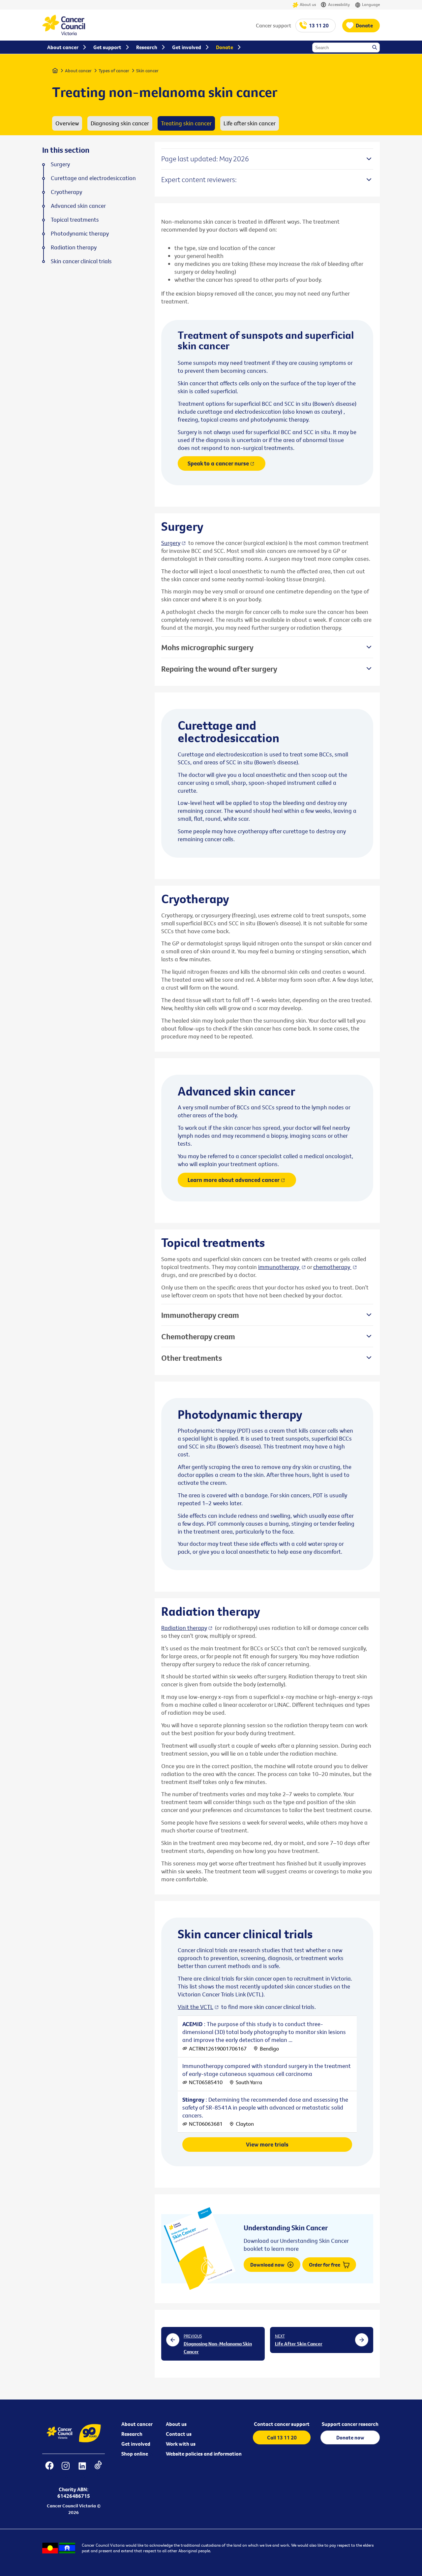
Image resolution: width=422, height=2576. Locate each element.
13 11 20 (319, 25)
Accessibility (339, 4)
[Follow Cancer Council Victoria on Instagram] (65, 2470)
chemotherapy (332, 1267)
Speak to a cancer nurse (218, 463)
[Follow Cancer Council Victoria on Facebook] (49, 2470)
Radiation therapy (184, 1628)
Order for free (325, 2265)
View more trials (267, 2144)
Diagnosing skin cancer (120, 123)
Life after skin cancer (250, 123)
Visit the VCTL (196, 2007)
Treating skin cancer (186, 123)
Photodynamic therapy (80, 234)
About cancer (78, 71)
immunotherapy (279, 1267)
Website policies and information (204, 2454)
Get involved (136, 2444)
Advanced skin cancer (78, 206)
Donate (364, 25)
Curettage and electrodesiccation (93, 178)
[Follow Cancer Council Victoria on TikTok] (98, 2470)
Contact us (179, 2434)
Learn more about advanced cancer (234, 1180)
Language (371, 4)
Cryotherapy (66, 192)
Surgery (171, 543)
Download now (268, 2265)
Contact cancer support (282, 2424)
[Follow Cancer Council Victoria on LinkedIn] (82, 2470)
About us (308, 4)
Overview (67, 123)
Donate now (350, 2437)
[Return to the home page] (64, 33)
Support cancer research (350, 2424)
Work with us (181, 2444)
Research (132, 2434)
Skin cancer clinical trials (81, 261)
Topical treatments (75, 220)
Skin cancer (147, 71)
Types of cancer (114, 71)
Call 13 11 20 (282, 2437)
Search (375, 48)
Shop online (135, 2454)
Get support (107, 47)
